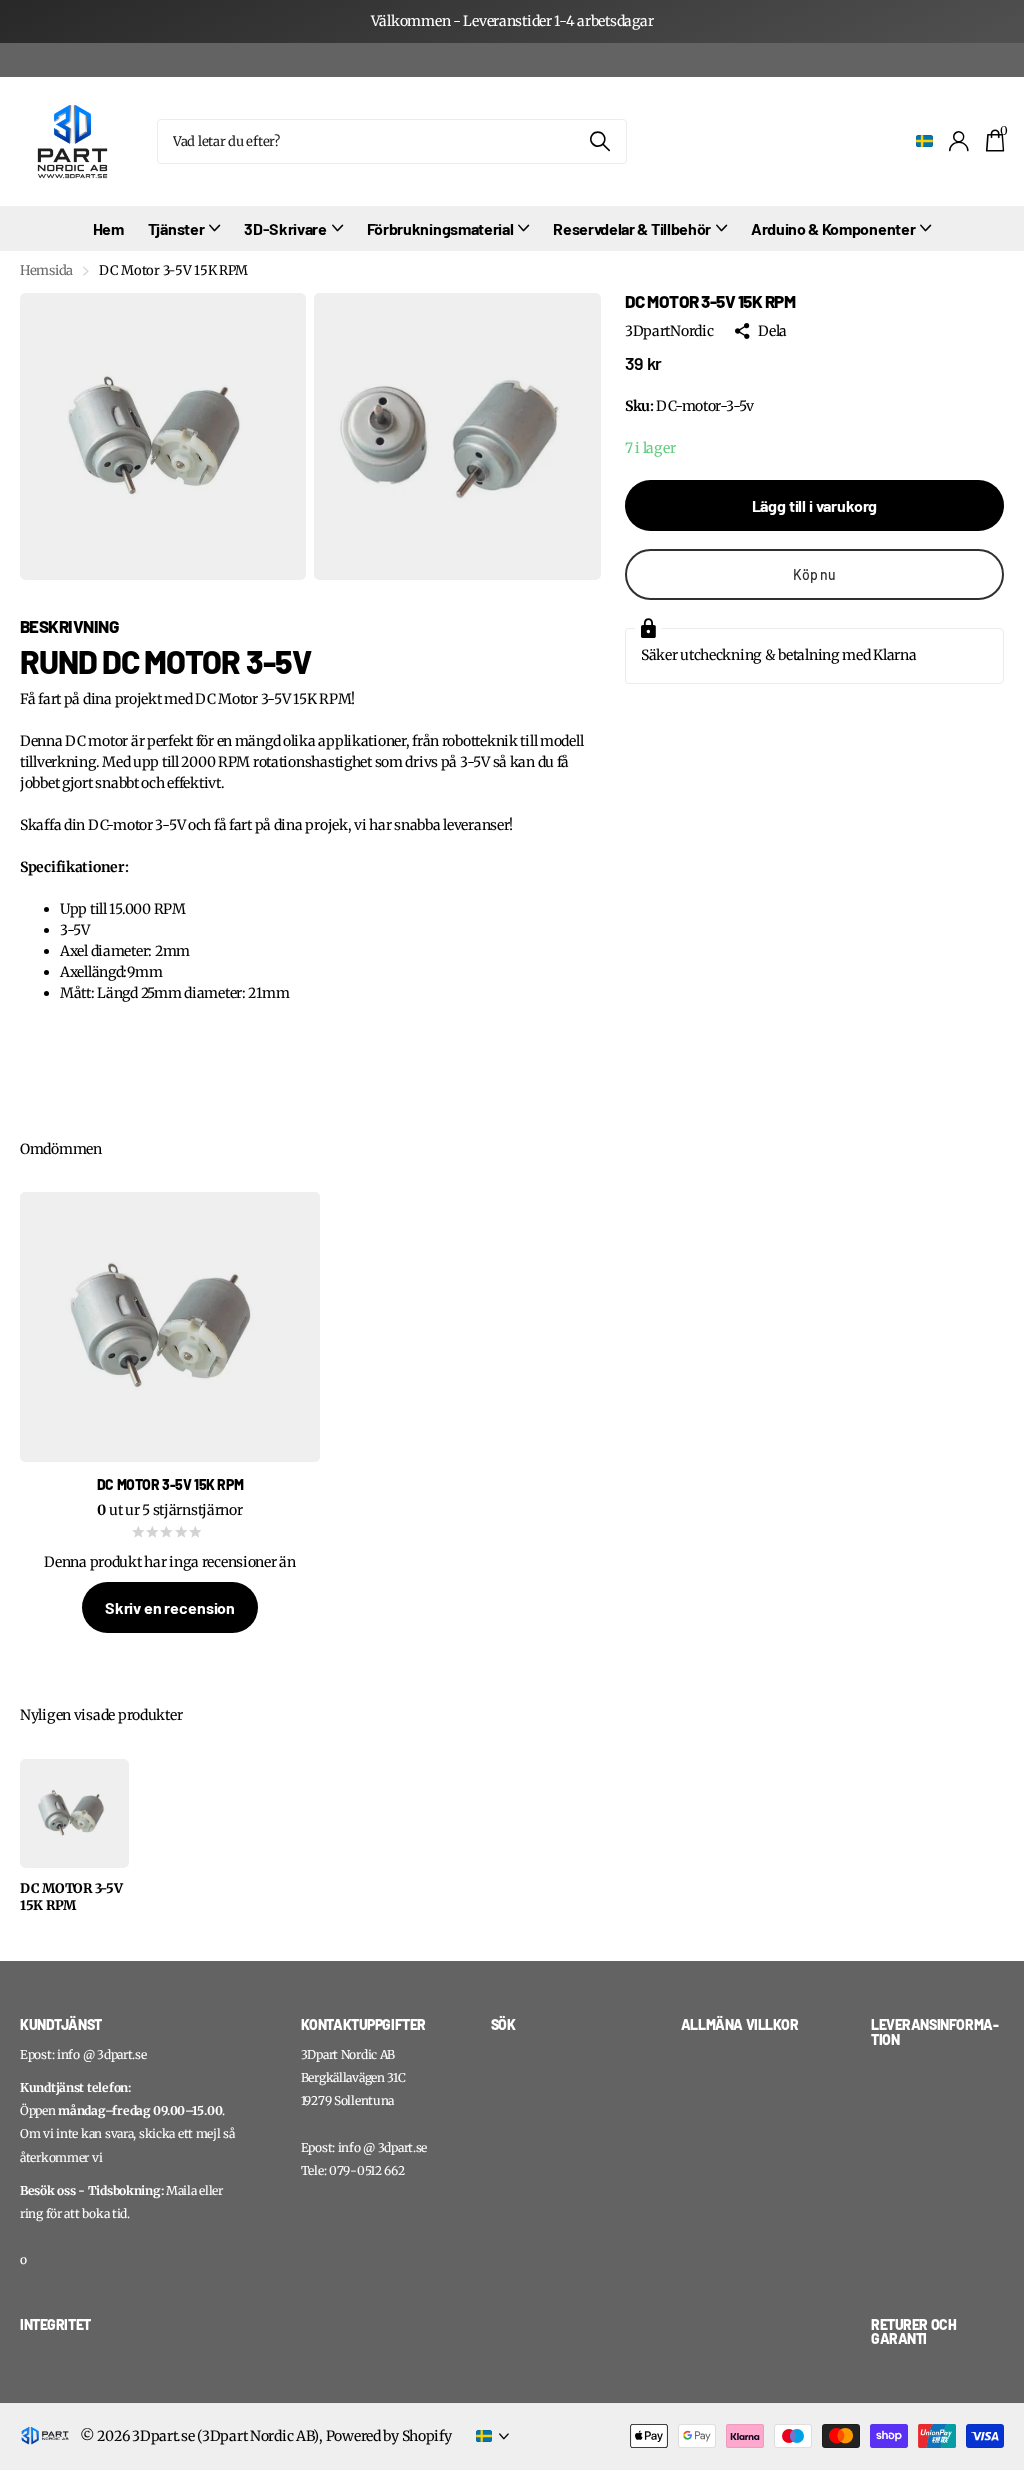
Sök (503, 2024)
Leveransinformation (935, 2032)
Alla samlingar (184, 229)
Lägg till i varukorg (815, 505)
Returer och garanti (913, 2332)
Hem (108, 228)
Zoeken (599, 141)
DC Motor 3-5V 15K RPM (71, 1897)
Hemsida (46, 270)
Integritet (55, 2324)
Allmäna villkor (740, 2024)
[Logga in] (959, 141)
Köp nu (814, 574)
